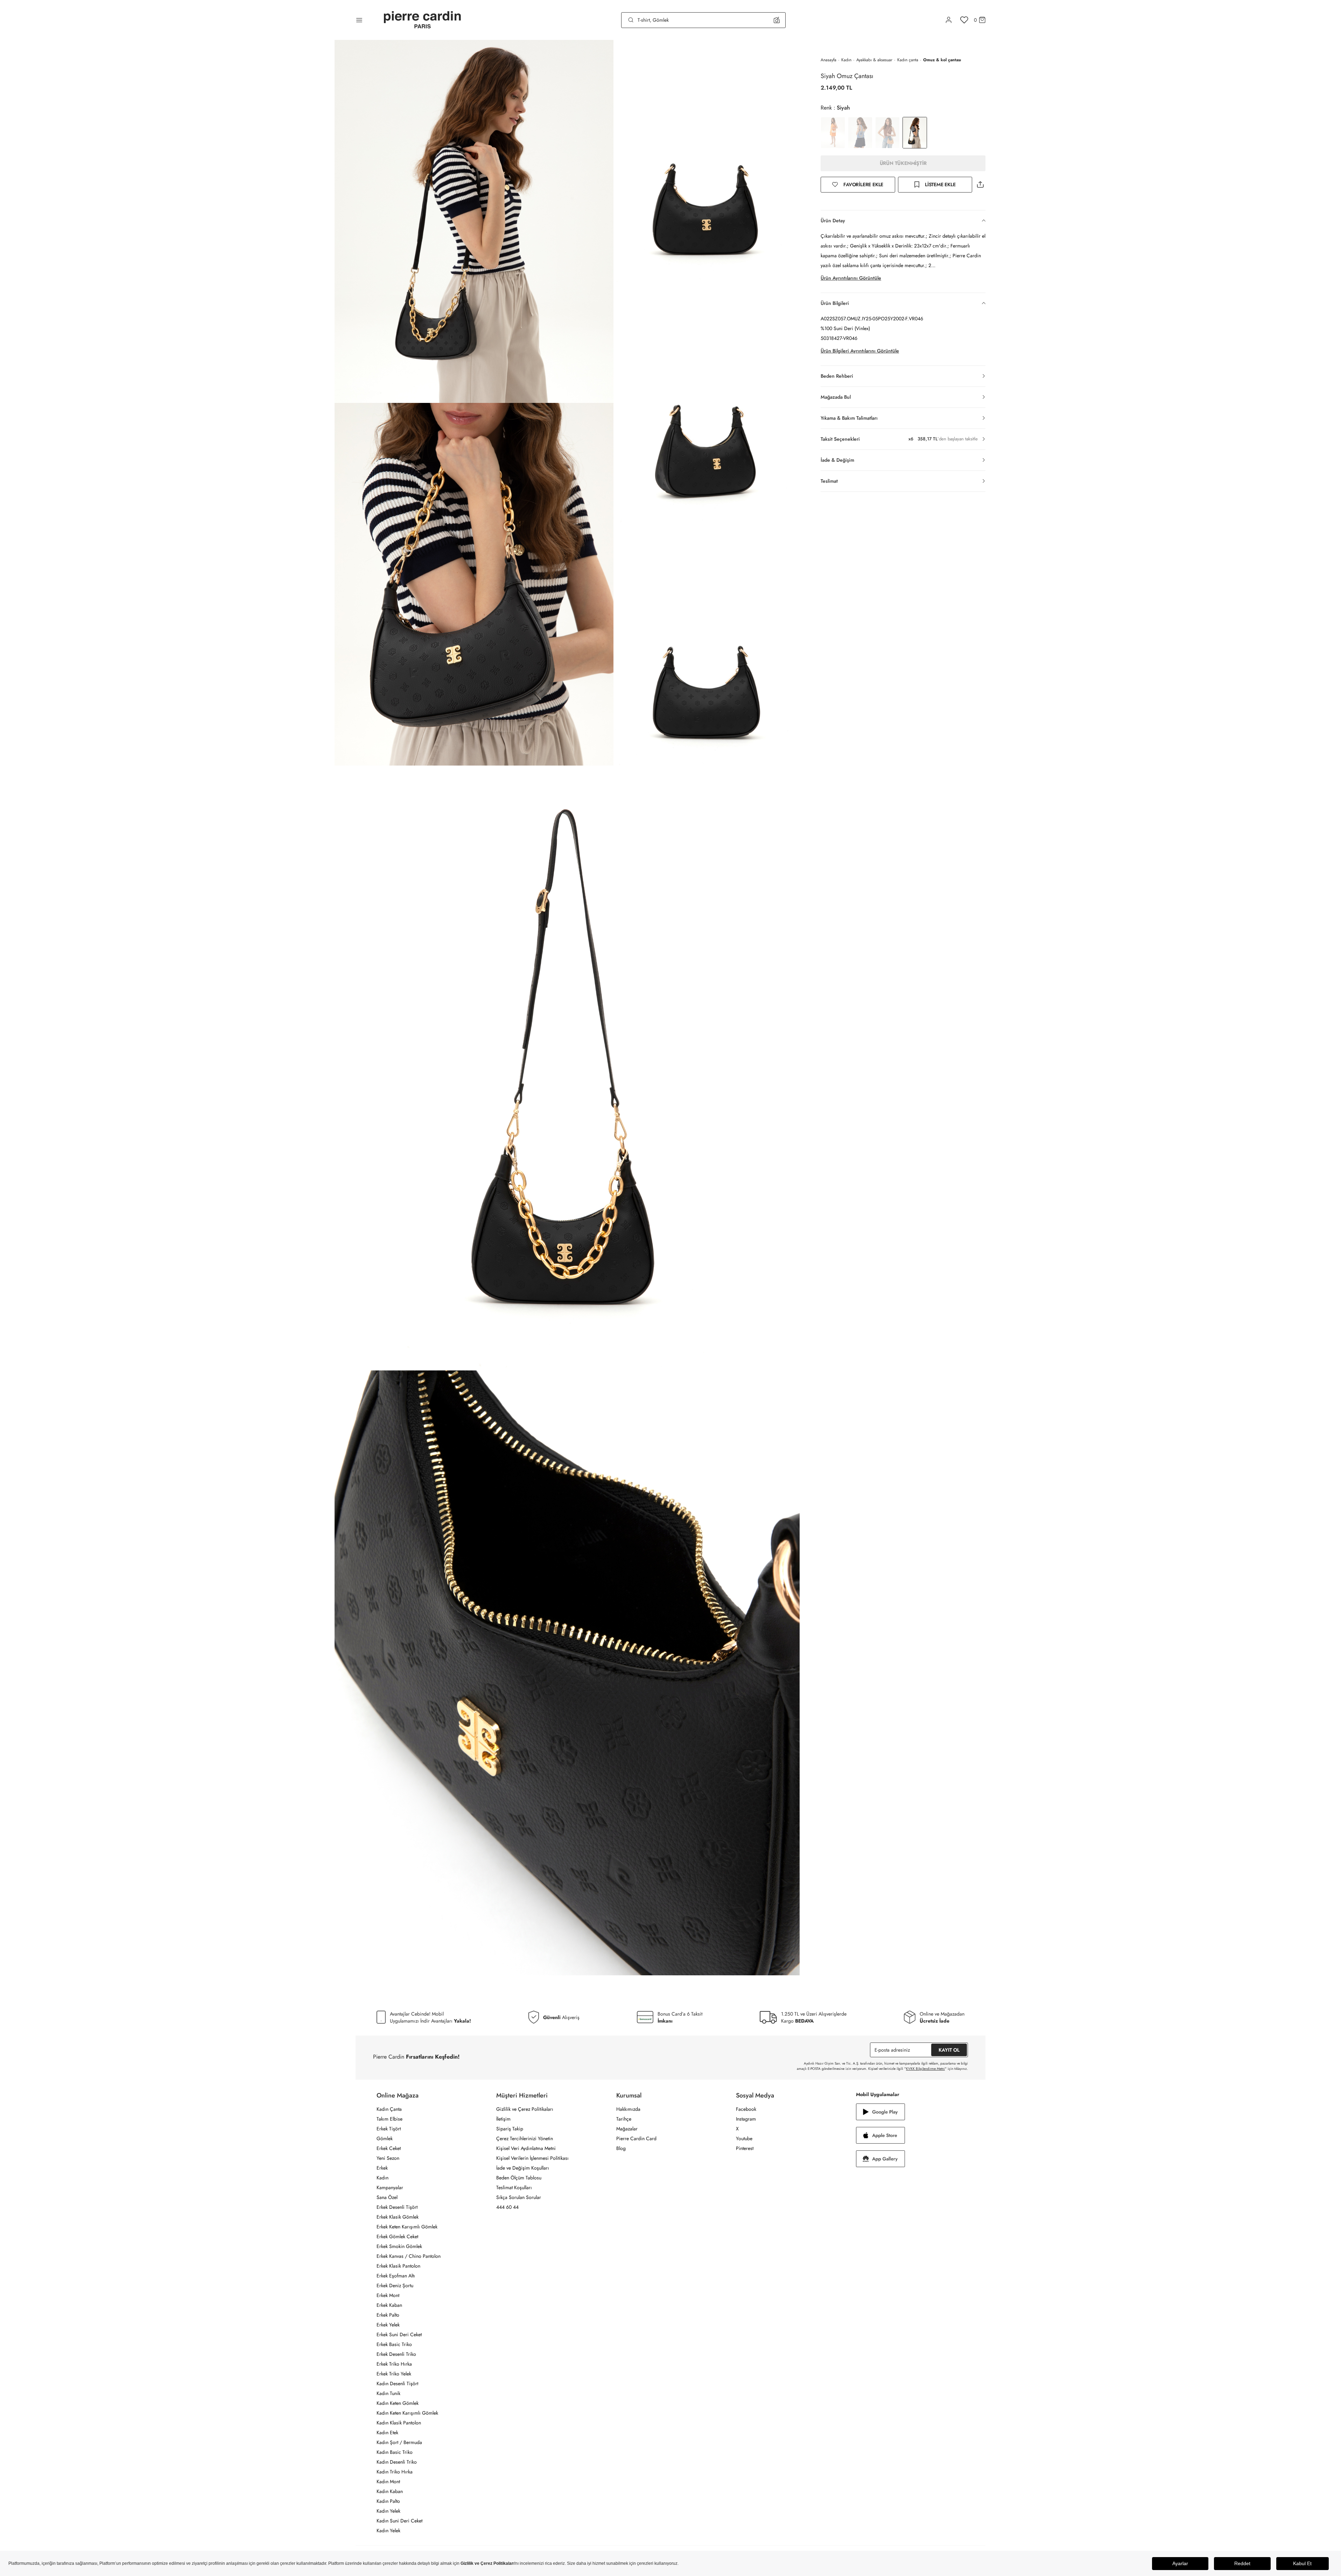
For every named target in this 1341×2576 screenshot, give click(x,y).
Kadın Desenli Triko (397, 2462)
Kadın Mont (388, 2481)
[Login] (949, 20)
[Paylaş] (980, 185)
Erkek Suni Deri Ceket (399, 2334)
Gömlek (385, 2138)
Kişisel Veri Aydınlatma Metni (526, 2148)
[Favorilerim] (964, 20)
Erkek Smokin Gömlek (399, 2246)
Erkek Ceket (389, 2148)
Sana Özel (387, 2197)
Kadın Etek (387, 2432)
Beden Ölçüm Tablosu (519, 2178)
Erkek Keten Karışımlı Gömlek (407, 2227)
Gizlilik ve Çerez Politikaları (525, 2109)
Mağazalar (627, 2129)
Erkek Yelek (388, 2325)
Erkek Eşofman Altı (396, 2276)
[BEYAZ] (833, 133)
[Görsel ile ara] (777, 20)
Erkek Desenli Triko (396, 2354)
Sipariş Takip (510, 2129)
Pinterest (745, 2148)
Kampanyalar (390, 2187)
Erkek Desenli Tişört (397, 2207)
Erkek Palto (388, 2315)
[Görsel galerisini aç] (474, 221)
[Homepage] (422, 20)
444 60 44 (507, 2207)
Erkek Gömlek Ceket (397, 2236)
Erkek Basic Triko (394, 2344)
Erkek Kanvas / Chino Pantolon (409, 2256)
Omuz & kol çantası (942, 60)
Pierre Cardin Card (636, 2138)
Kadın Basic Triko (395, 2452)
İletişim (503, 2119)
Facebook (746, 2109)
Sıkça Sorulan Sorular (519, 2197)
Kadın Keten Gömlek (398, 2403)
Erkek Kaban (389, 2305)
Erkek (382, 2168)
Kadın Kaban (390, 2491)
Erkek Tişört (389, 2129)
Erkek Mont (388, 2295)
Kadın (846, 60)
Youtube (744, 2138)
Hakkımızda (628, 2109)
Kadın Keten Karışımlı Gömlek (407, 2413)
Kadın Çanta (389, 2109)
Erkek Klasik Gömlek (398, 2217)
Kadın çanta (908, 60)
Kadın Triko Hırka (395, 2472)
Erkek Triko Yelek (394, 2374)
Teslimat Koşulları (514, 2187)
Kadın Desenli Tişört (397, 2383)
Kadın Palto (388, 2501)
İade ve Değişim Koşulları (523, 2168)
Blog (621, 2148)
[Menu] (359, 20)
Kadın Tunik (388, 2393)
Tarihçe (624, 2119)
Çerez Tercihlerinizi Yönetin (525, 2138)
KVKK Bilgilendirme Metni (925, 2069)
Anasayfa (829, 60)
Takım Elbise (389, 2119)
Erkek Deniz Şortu (395, 2285)
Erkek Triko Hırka (394, 2364)
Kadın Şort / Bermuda (399, 2442)
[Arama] (631, 20)
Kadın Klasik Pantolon (399, 2423)
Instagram (746, 2119)
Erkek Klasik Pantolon (398, 2266)
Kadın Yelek (388, 2511)
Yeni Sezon (388, 2158)
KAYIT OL (949, 2050)
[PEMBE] (887, 133)
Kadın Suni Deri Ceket (399, 2521)
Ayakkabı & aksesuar (874, 60)
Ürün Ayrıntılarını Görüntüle (851, 278)
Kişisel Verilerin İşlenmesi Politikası (532, 2158)
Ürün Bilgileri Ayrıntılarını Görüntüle (860, 351)
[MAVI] (860, 133)
